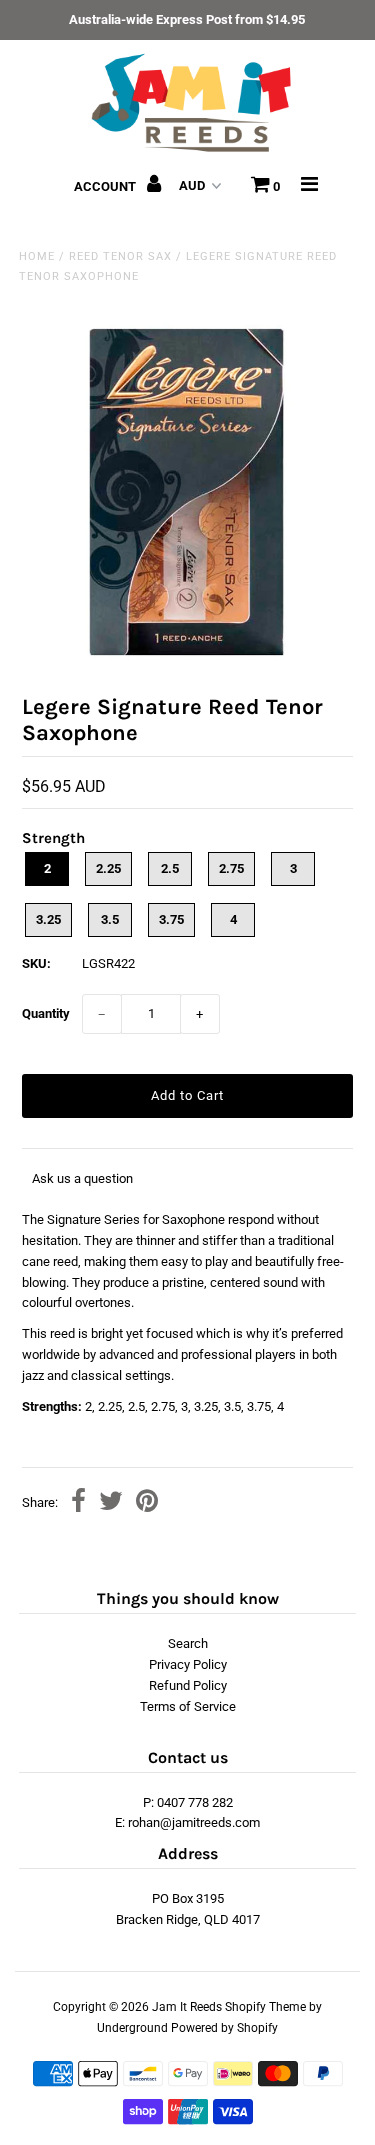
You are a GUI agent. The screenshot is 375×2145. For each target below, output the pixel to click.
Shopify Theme (265, 2007)
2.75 (231, 868)
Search (188, 1643)
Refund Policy (188, 1685)
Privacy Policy (188, 1664)
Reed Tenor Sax (120, 256)
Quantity (46, 1013)
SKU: (36, 963)
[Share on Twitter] (111, 1503)
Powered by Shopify (224, 2028)
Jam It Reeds (187, 2007)
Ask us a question (82, 1178)
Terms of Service (188, 1706)
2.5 (170, 868)
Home (37, 256)
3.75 (171, 919)
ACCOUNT (106, 186)
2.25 (108, 868)
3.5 (110, 919)
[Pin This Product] (147, 1503)
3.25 (48, 919)
